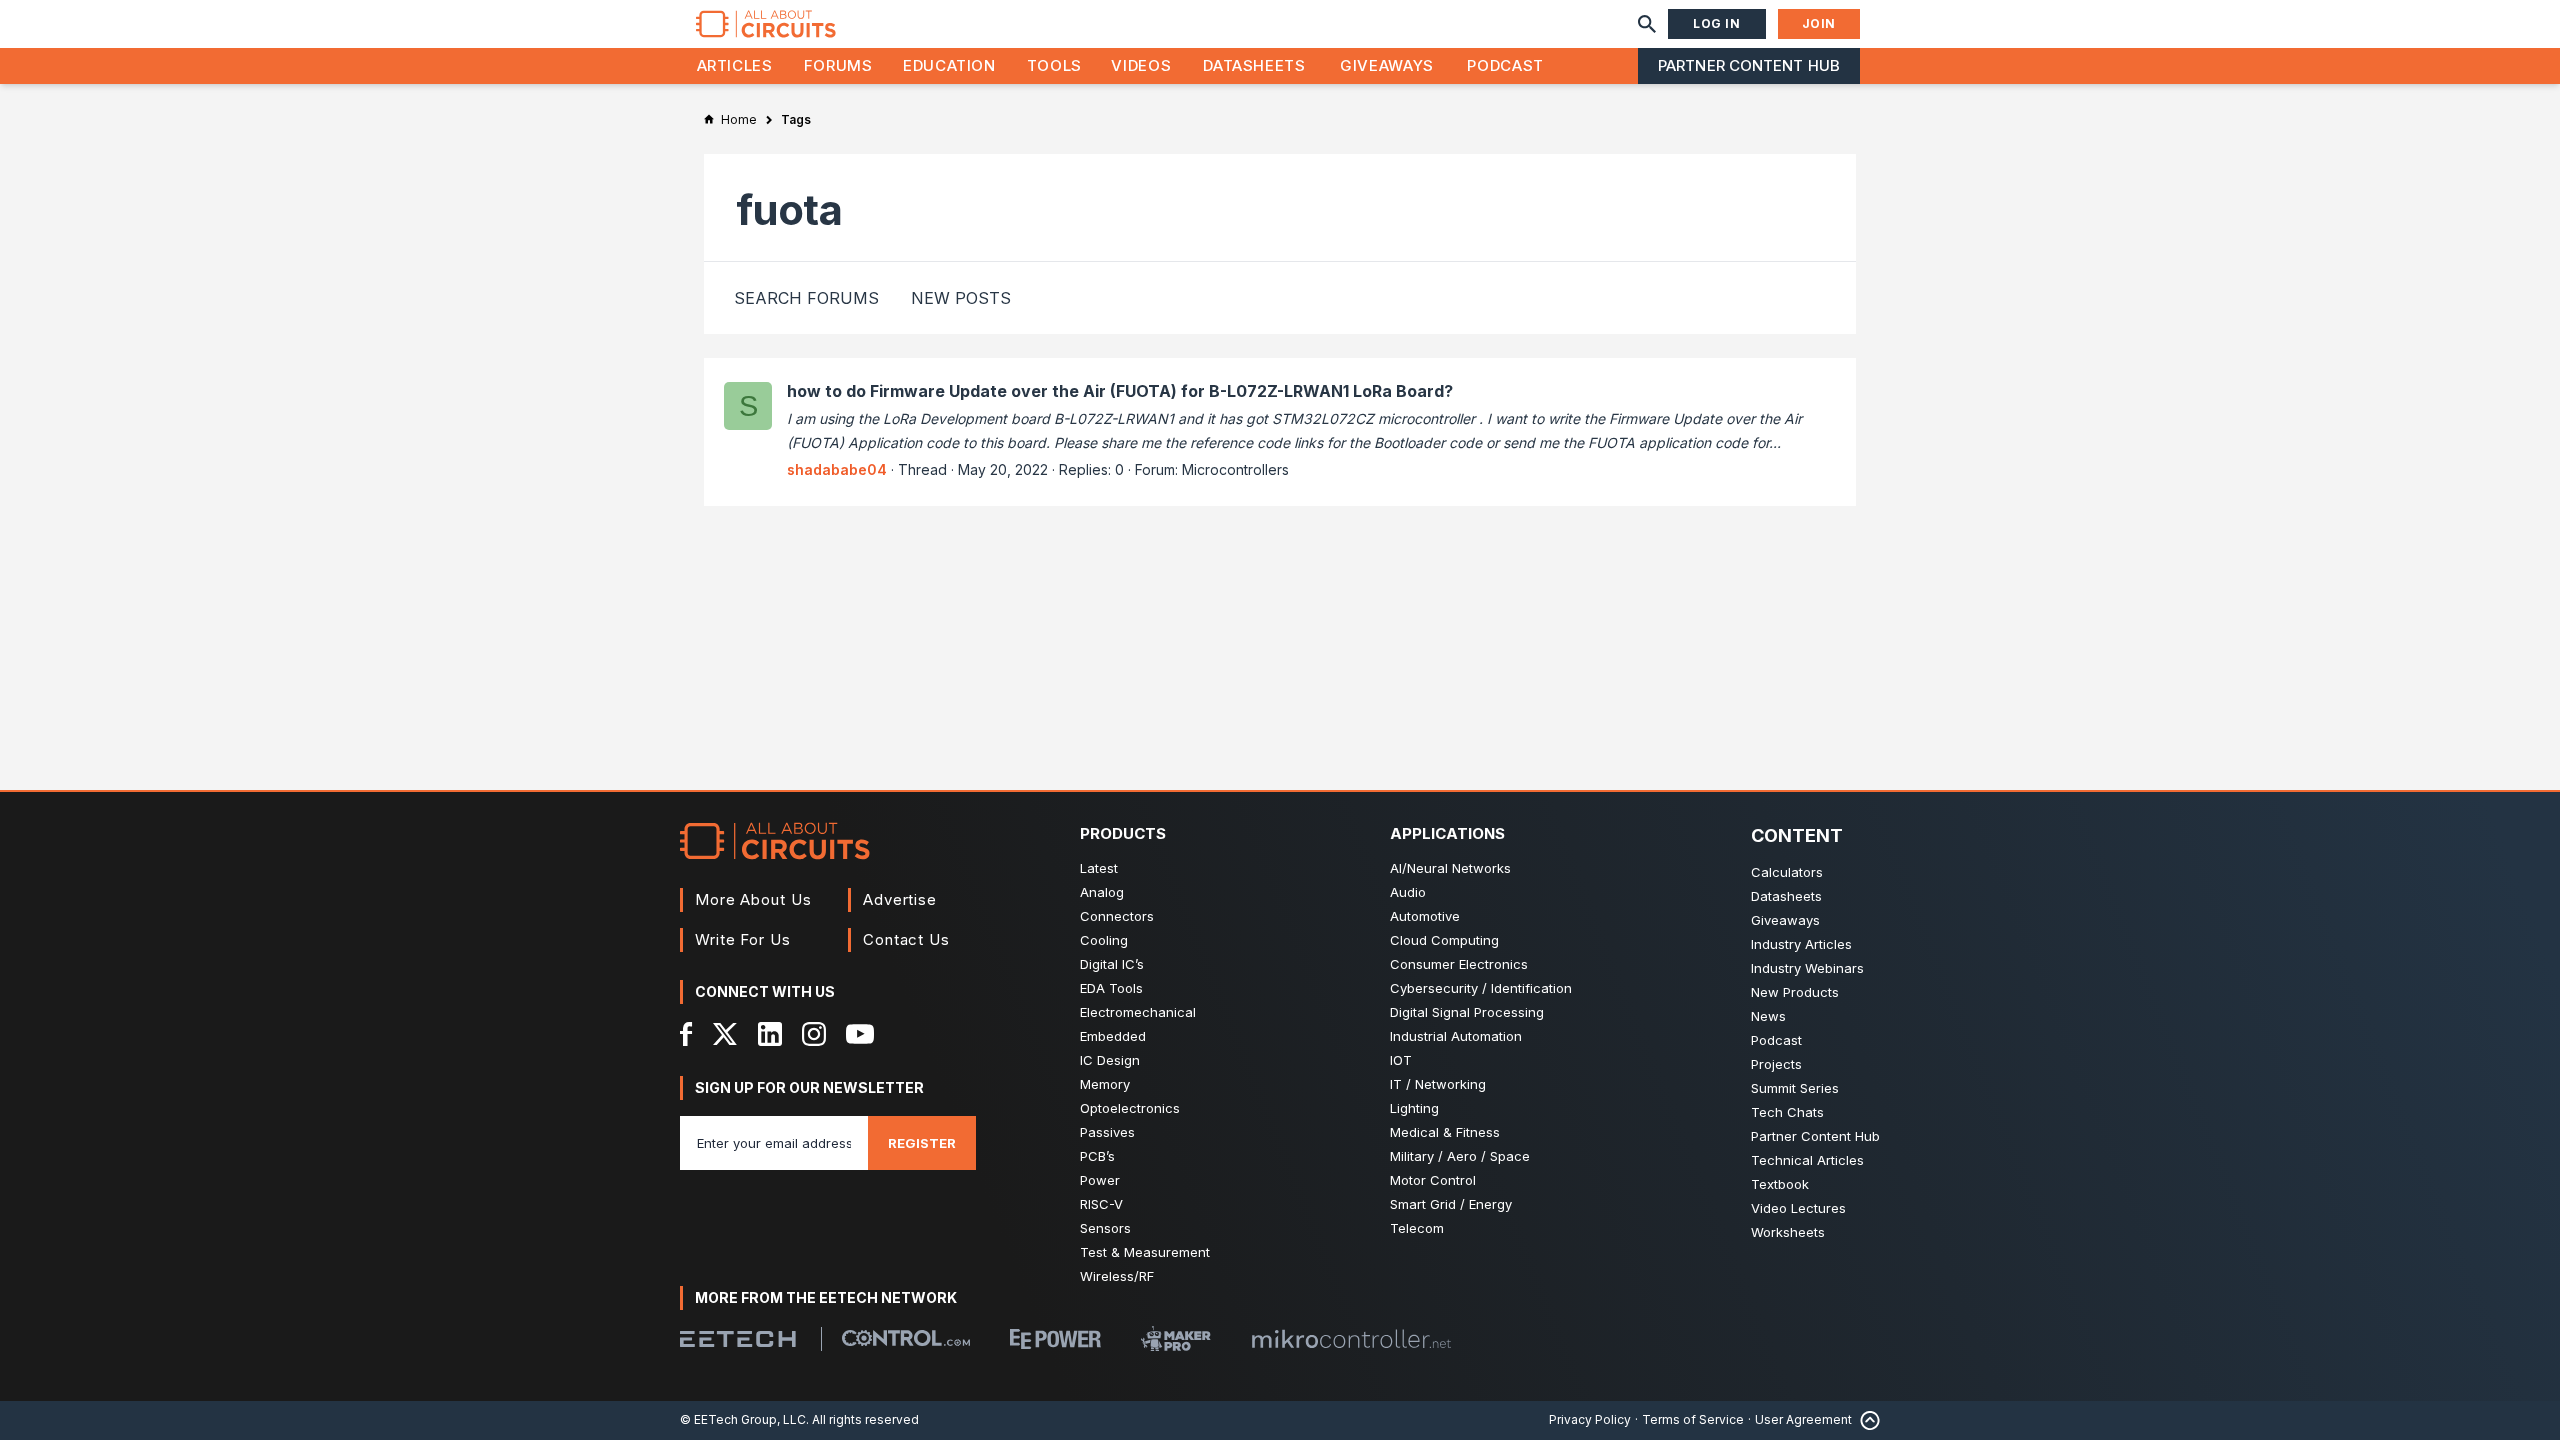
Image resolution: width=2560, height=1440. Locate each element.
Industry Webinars (1807, 968)
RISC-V (1101, 1204)
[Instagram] (814, 1034)
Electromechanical (1138, 1012)
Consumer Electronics (1459, 964)
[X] (725, 1034)
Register (922, 1143)
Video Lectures (1798, 1208)
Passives (1107, 1132)
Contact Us (906, 939)
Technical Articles (1807, 1160)
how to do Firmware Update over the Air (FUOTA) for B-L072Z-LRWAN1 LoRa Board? (1120, 391)
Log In (1717, 23)
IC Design (1110, 1060)
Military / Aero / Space (1460, 1156)
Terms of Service (1693, 1419)
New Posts (961, 298)
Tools (1054, 65)
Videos (1141, 65)
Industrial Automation (1456, 1036)
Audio (1408, 892)
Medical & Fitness (1445, 1132)
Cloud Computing (1444, 940)
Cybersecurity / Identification (1481, 988)
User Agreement (1803, 1419)
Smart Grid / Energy (1451, 1204)
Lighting (1414, 1108)
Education (949, 65)
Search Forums (806, 298)
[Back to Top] (1866, 1420)
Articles (735, 65)
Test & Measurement (1145, 1252)
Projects (1776, 1064)
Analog (1102, 892)
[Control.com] (906, 1338)
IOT (1401, 1060)
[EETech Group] (738, 1339)
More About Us (753, 899)
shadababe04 (837, 469)
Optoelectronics (1130, 1108)
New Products (1795, 992)
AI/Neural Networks (1450, 868)
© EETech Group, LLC (743, 1419)
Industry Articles (1801, 944)
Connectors (1117, 916)
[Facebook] (686, 1034)
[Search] (1647, 24)
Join (1819, 23)
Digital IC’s (1112, 964)
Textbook (1780, 1184)
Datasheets (1254, 65)
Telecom (1417, 1228)
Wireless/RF (1117, 1276)
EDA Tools (1111, 988)
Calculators (1787, 872)
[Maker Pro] (1176, 1338)
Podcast (1505, 65)
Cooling (1104, 940)
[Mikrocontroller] (1351, 1339)
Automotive (1425, 916)
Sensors (1105, 1228)
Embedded (1113, 1036)
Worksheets (1788, 1232)
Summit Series (1795, 1088)
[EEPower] (1055, 1339)
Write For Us (743, 939)
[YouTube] (860, 1034)
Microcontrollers (1235, 469)
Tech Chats (1787, 1112)
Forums (838, 65)
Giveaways (1387, 65)
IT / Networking (1438, 1084)
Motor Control (1433, 1180)
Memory (1105, 1084)
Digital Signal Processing (1467, 1012)
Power (1100, 1180)
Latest (1099, 868)
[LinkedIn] (770, 1034)
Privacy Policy (1590, 1419)
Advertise (900, 899)
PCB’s (1097, 1156)
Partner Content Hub (1749, 65)
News (1768, 1016)
